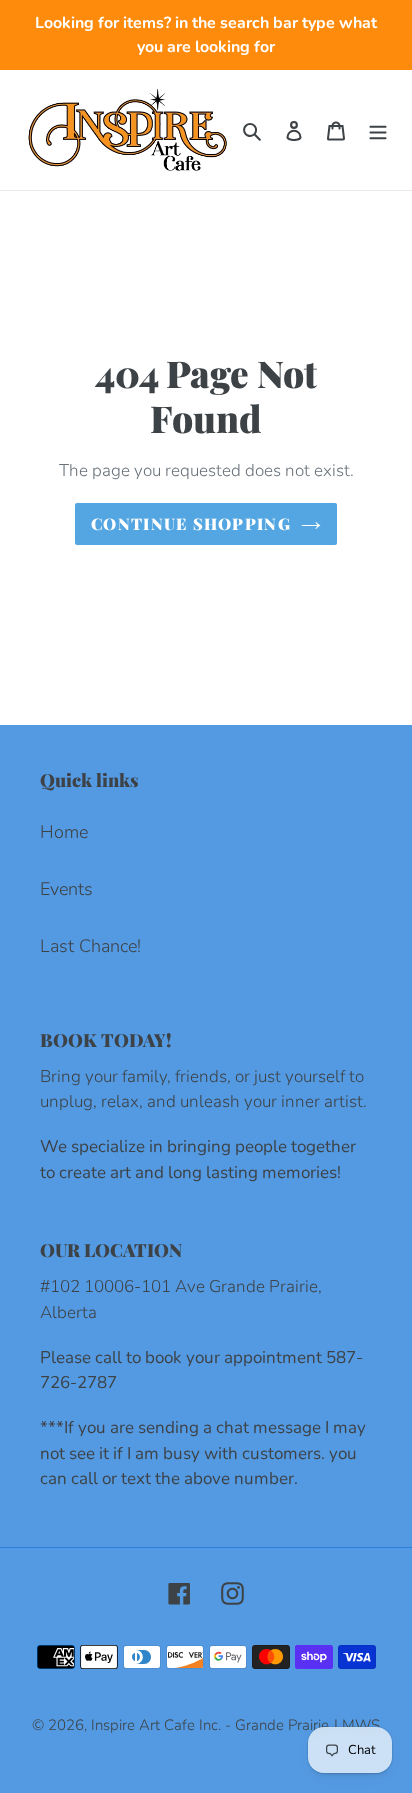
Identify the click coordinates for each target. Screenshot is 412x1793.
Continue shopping (191, 523)
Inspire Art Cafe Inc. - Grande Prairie (210, 1725)
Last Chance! (90, 946)
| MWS (357, 1725)
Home (64, 832)
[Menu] (378, 130)
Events (66, 889)
